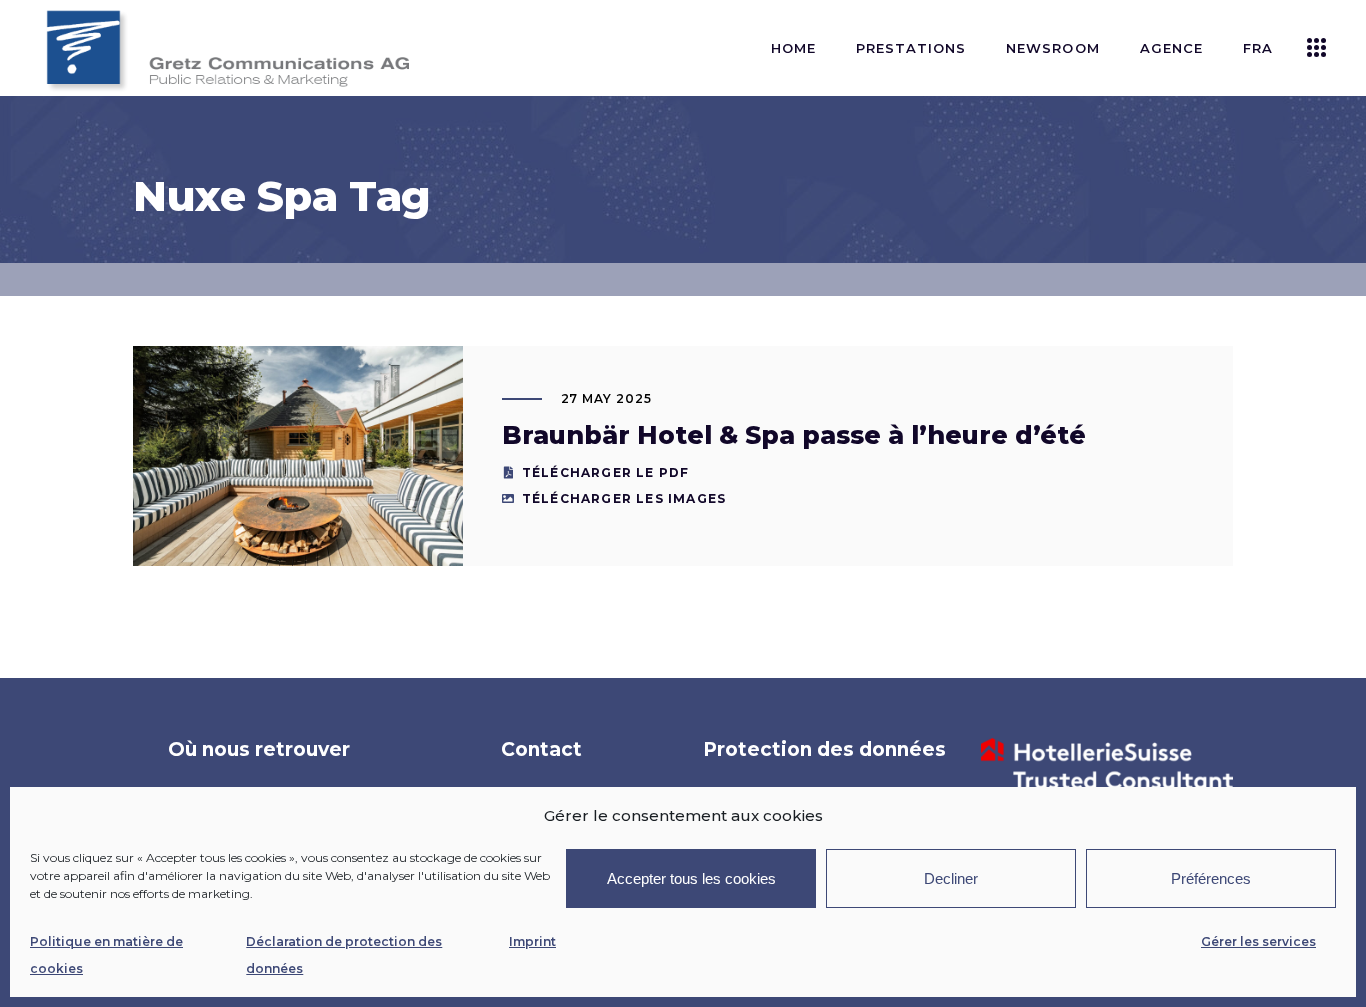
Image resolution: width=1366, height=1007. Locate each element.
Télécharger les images (624, 498)
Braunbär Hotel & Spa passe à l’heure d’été (794, 435)
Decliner (951, 878)
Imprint (532, 941)
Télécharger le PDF (606, 472)
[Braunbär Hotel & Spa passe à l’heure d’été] (298, 456)
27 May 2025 (607, 398)
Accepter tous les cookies (691, 878)
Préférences (1211, 878)
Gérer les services (1258, 941)
